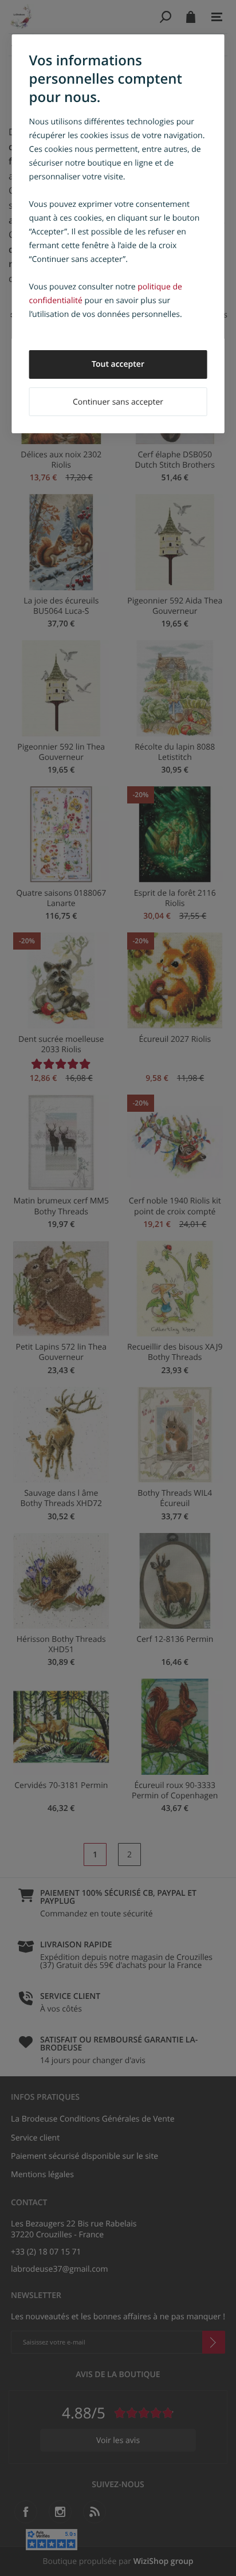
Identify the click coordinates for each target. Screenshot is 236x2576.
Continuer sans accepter (118, 402)
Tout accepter (118, 364)
